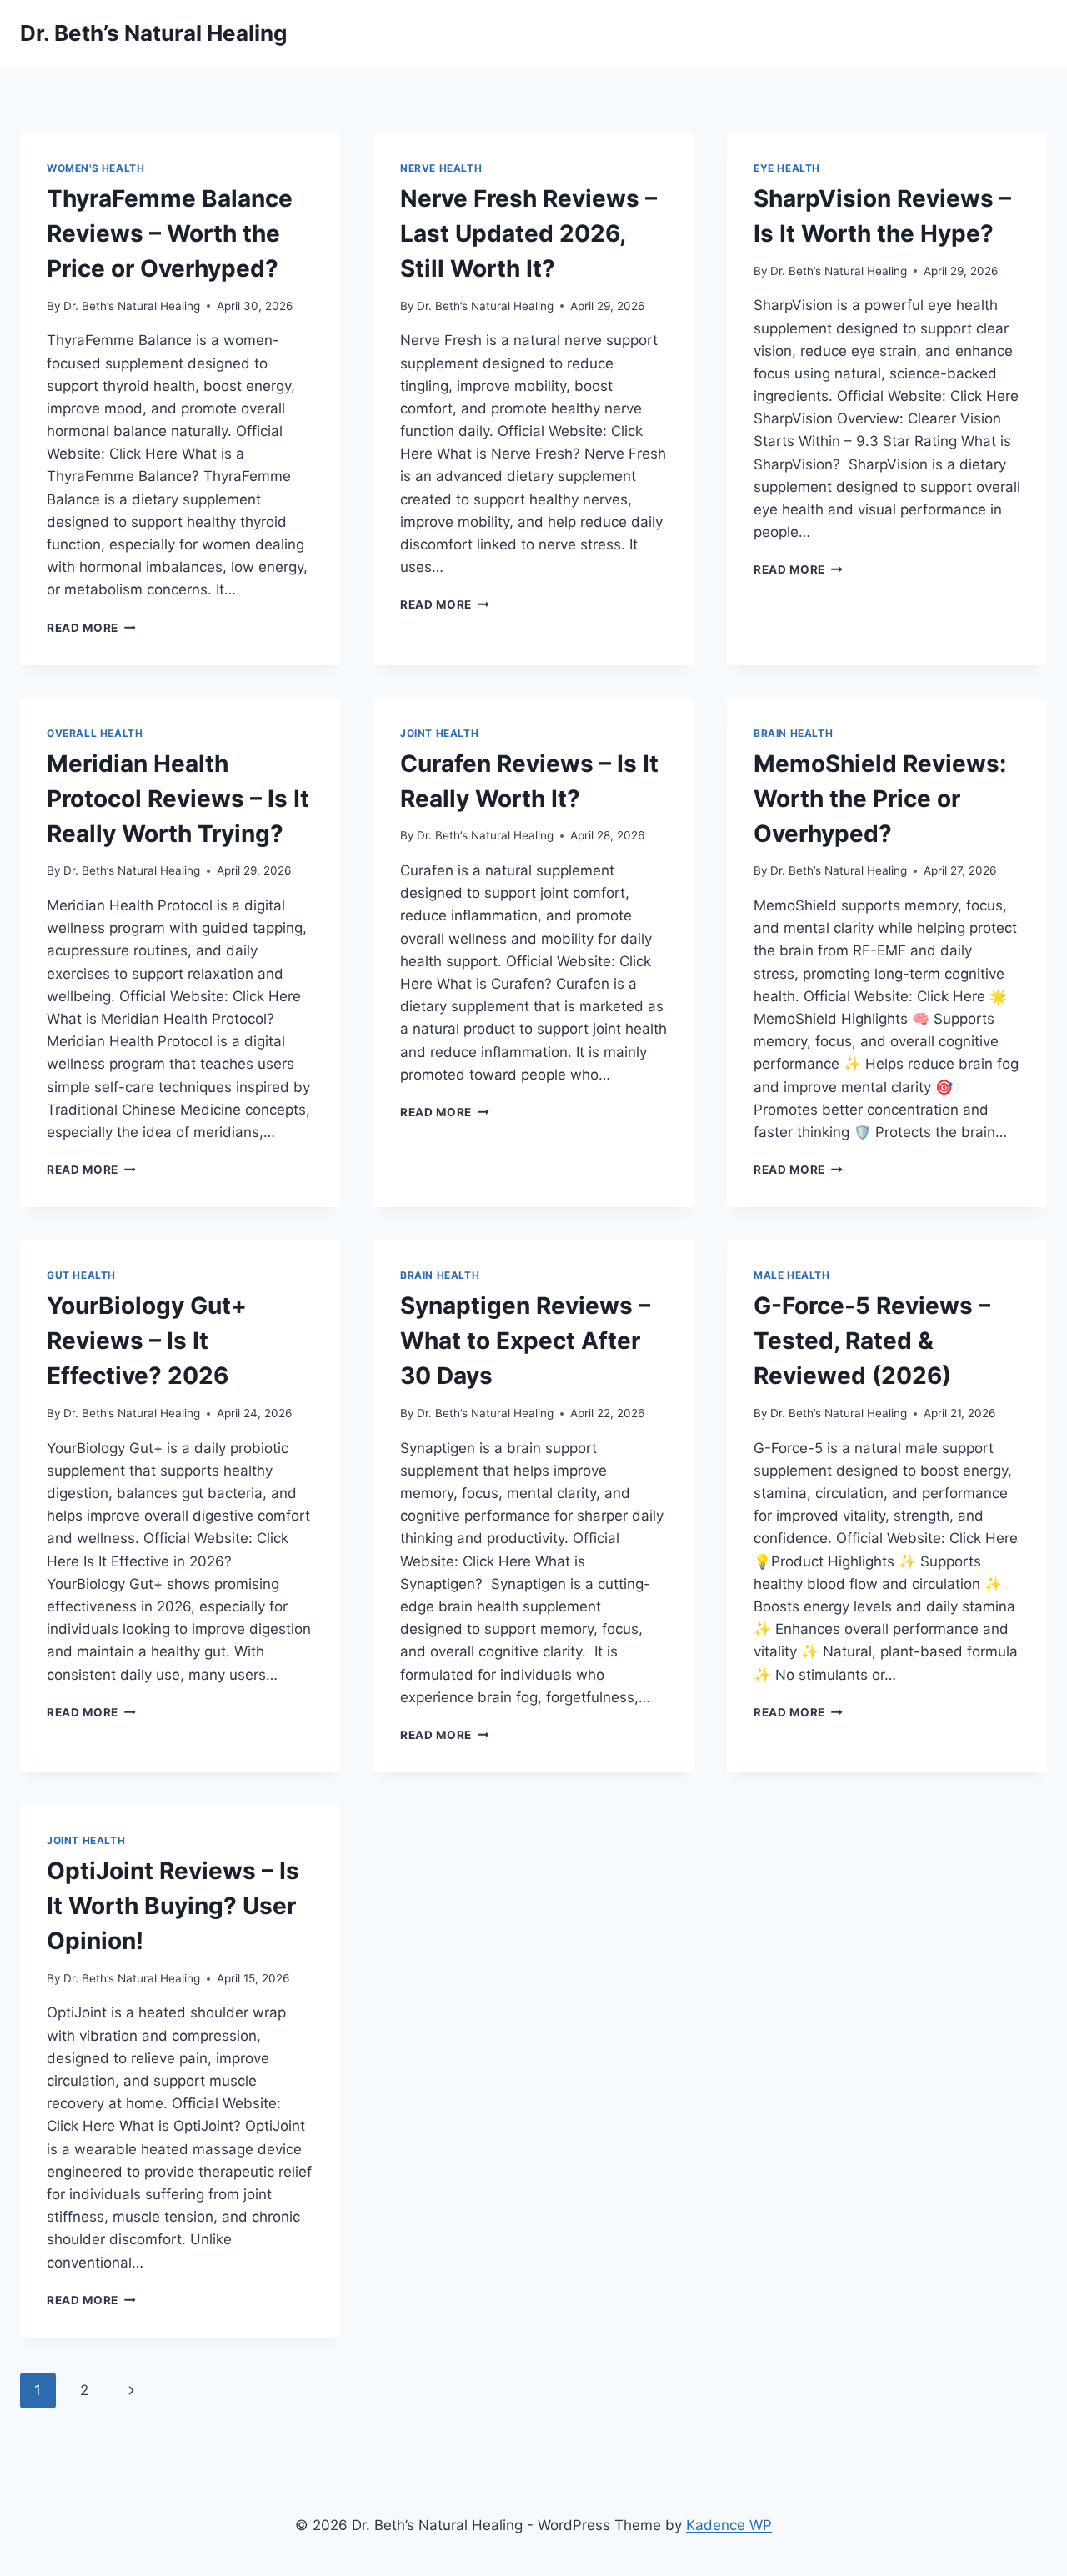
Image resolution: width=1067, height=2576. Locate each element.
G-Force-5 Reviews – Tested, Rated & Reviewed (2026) (872, 1341)
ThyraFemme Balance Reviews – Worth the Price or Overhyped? (170, 233)
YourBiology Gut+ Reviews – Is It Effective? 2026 (147, 1341)
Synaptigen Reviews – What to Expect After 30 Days (525, 1341)
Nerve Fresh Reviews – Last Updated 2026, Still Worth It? (528, 233)
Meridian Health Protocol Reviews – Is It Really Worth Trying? (178, 799)
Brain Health (793, 733)
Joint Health (439, 733)
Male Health (792, 1275)
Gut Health (81, 1275)
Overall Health (95, 733)
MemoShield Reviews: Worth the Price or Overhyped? (880, 799)
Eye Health (787, 168)
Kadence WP (729, 2525)
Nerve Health (441, 168)
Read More (91, 628)
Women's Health (95, 168)
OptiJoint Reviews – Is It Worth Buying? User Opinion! (173, 1906)
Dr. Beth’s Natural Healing (132, 306)
